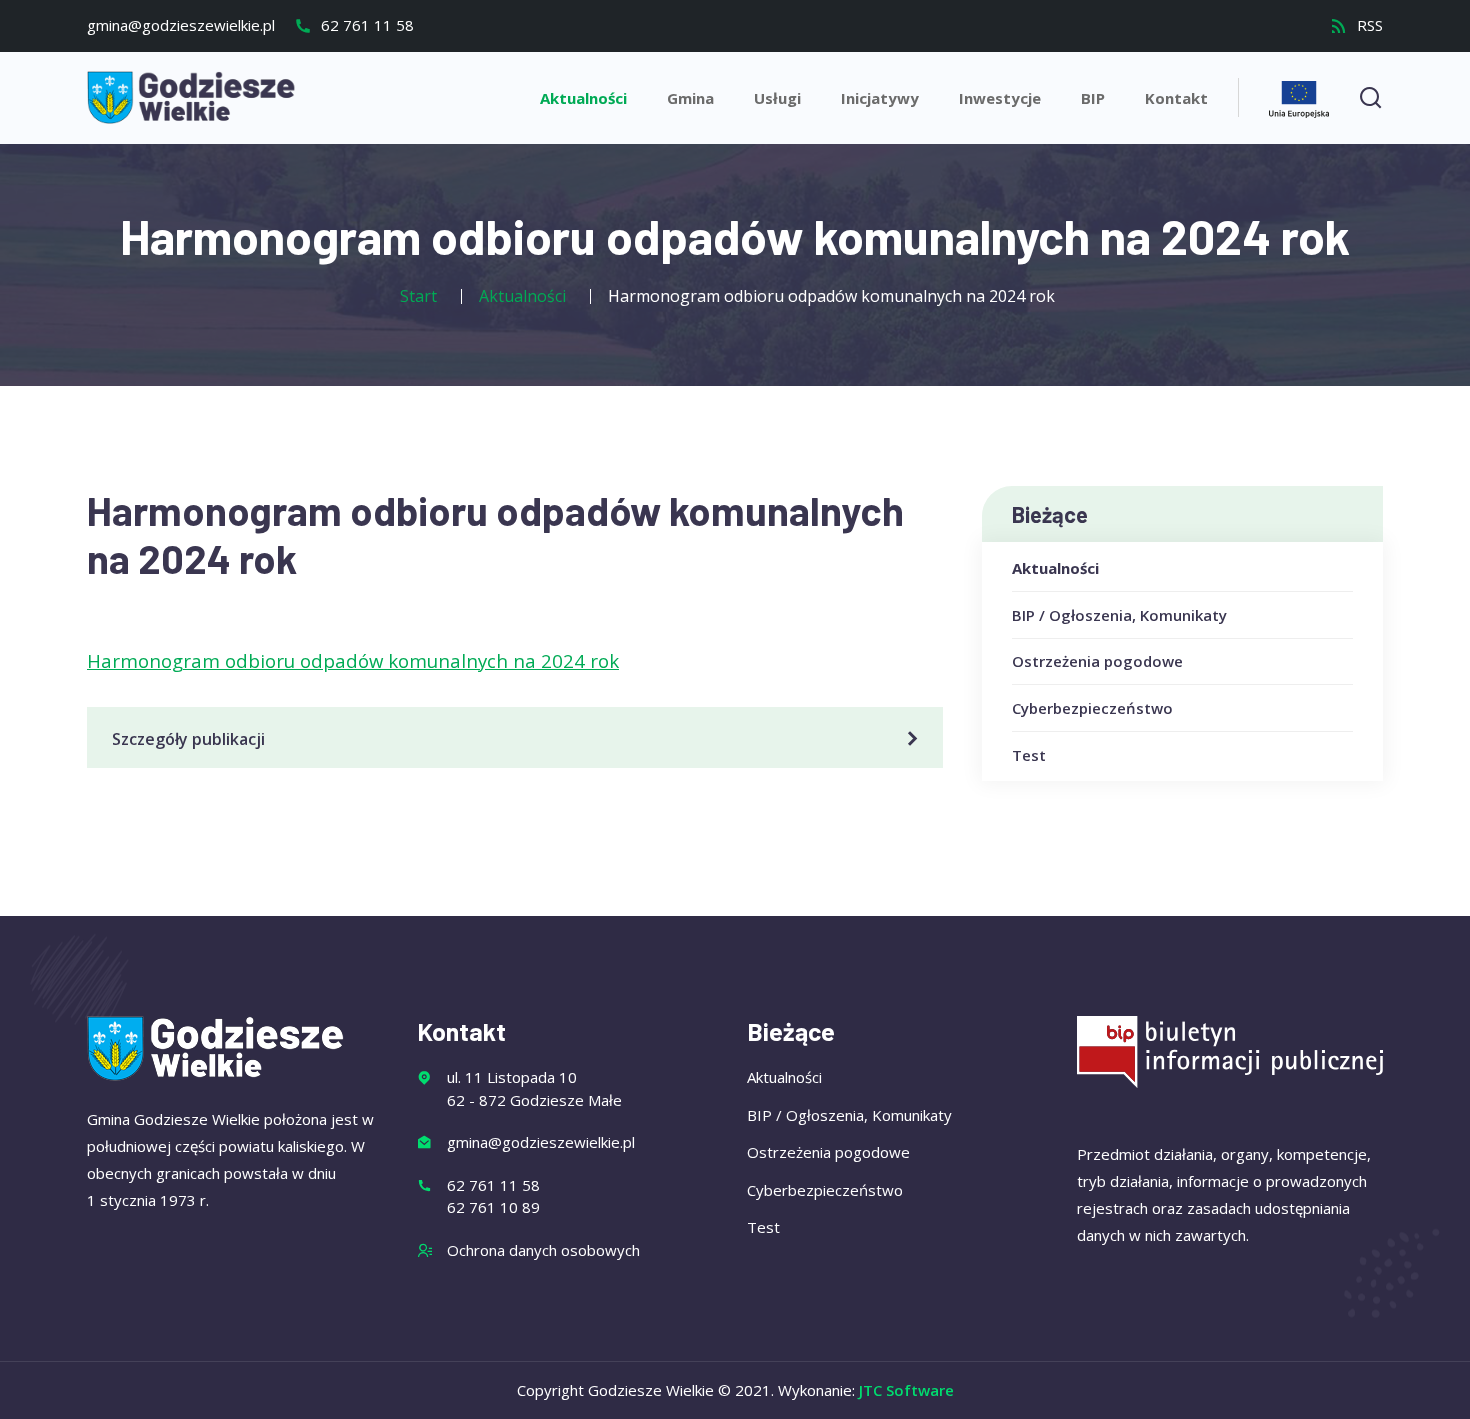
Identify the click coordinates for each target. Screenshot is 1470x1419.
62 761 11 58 (365, 25)
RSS (1368, 25)
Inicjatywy (880, 98)
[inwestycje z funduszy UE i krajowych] (1299, 96)
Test (1029, 755)
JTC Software (906, 1390)
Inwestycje (1000, 98)
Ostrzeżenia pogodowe (1097, 661)
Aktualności (583, 98)
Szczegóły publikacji (188, 739)
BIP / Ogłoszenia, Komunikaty (1119, 615)
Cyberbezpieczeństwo (1092, 708)
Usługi (777, 98)
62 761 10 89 (493, 1207)
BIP (1093, 98)
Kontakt (1176, 98)
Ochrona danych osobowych (543, 1250)
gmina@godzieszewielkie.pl (181, 25)
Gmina (690, 98)
